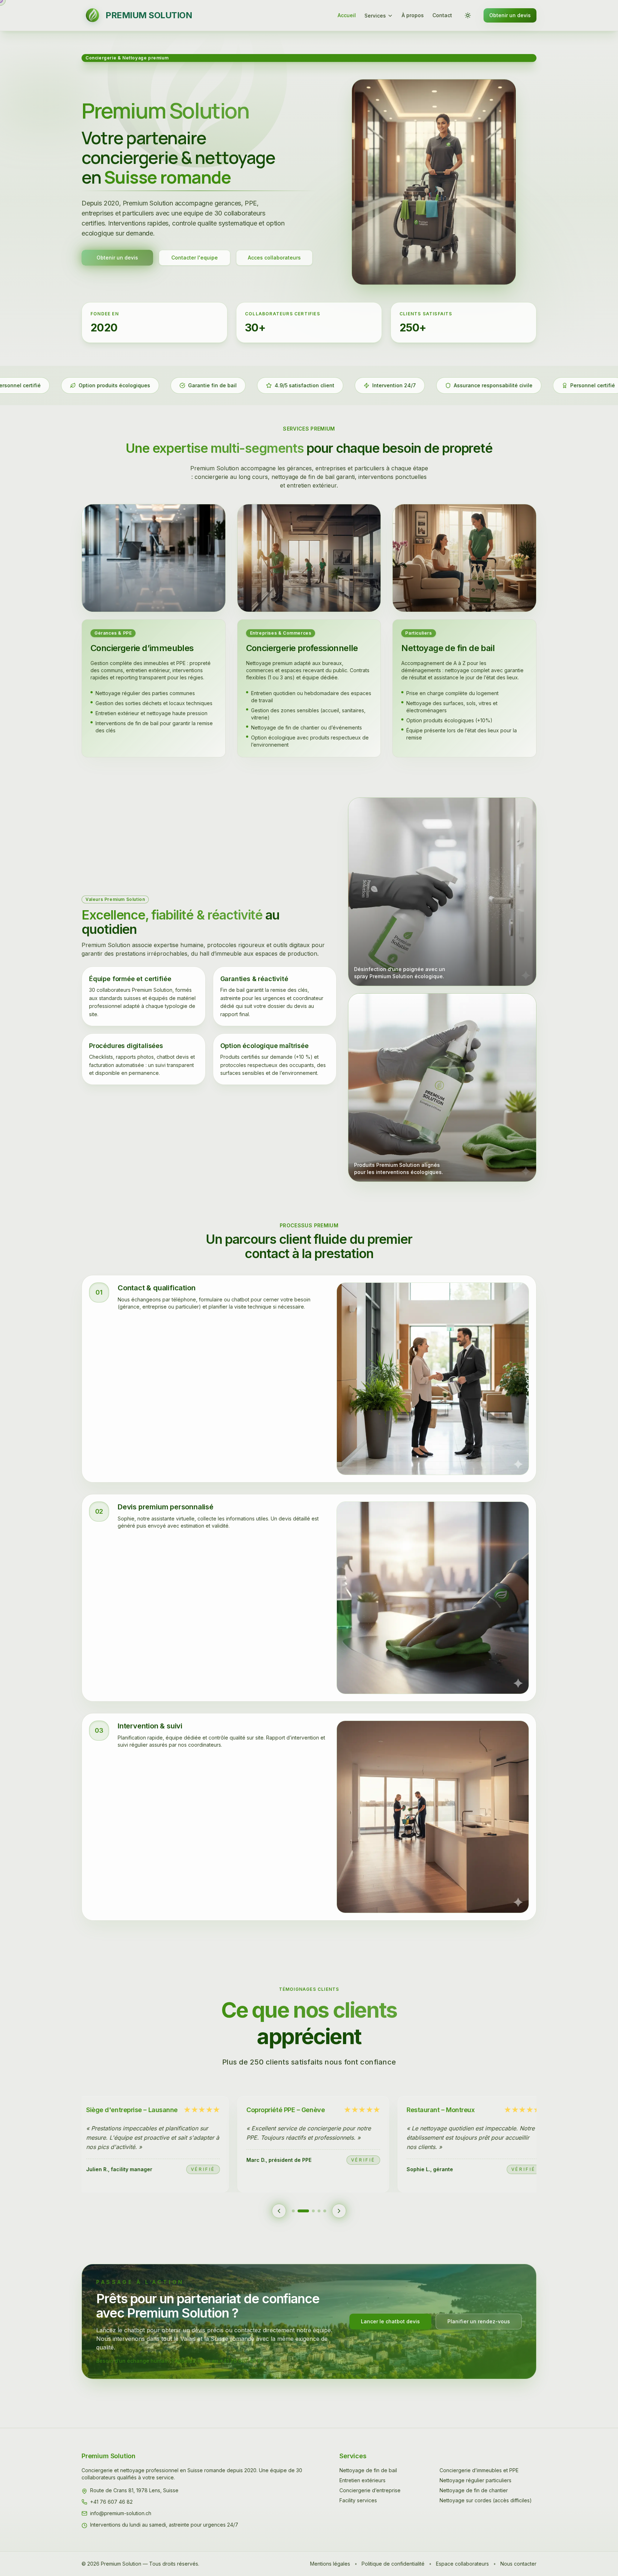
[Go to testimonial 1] (293, 2211)
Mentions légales (330, 2564)
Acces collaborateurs (274, 258)
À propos (413, 15)
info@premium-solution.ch (121, 2513)
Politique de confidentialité (393, 2564)
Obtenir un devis (510, 15)
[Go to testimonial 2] (299, 2211)
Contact (442, 15)
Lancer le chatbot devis (390, 2321)
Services (375, 16)
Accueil (347, 15)
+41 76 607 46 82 (111, 2502)
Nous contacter (518, 2564)
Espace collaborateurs (462, 2564)
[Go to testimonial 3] (309, 2211)
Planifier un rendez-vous (479, 2321)
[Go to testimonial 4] (319, 2211)
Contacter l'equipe (195, 258)
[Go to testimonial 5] (325, 2211)
